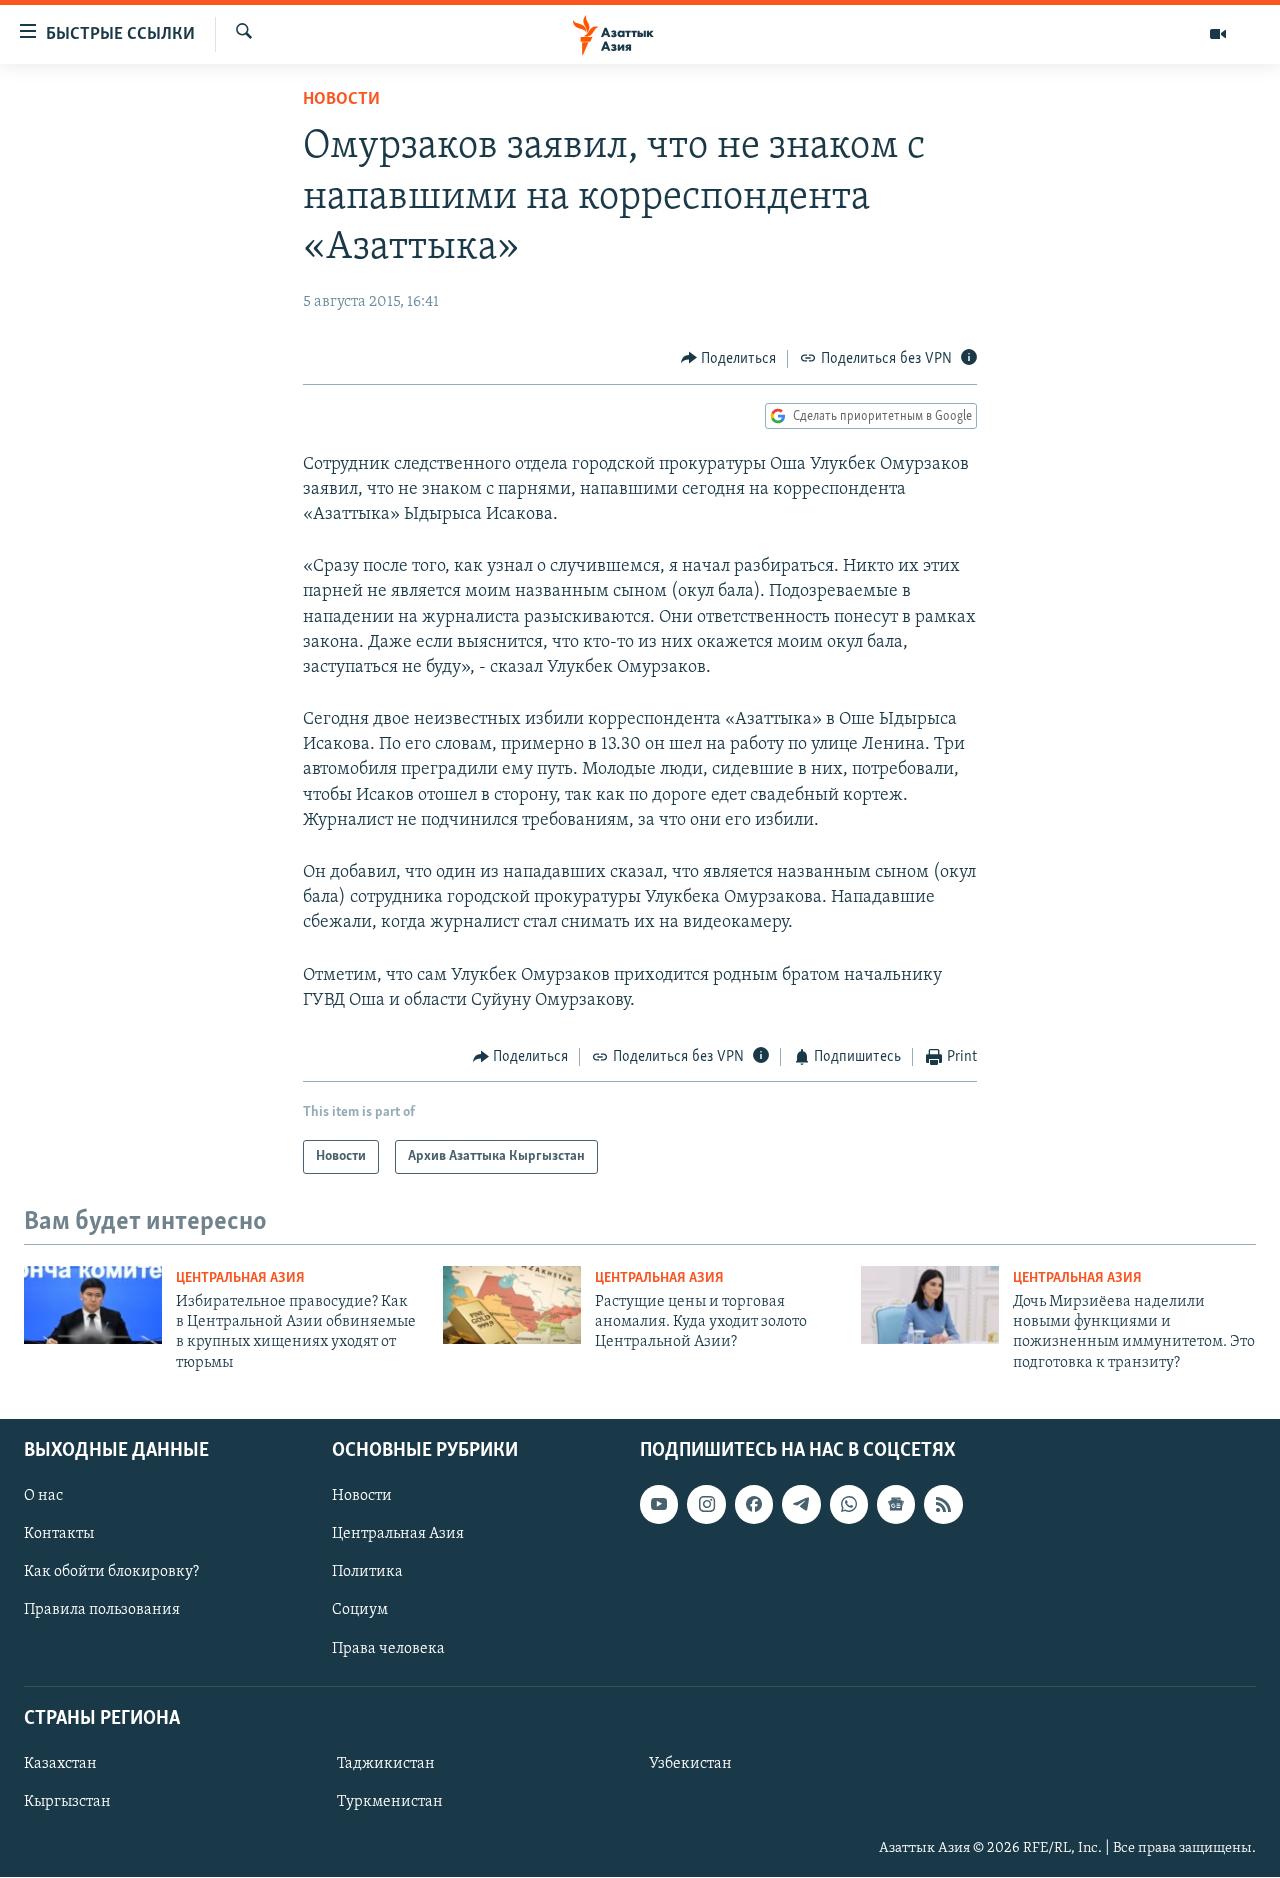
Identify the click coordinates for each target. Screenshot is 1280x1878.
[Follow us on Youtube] (659, 1504)
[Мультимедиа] (1218, 34)
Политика (367, 1573)
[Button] (729, 359)
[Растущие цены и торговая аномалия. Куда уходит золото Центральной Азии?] (512, 1305)
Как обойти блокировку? (111, 1573)
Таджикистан (386, 1764)
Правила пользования (102, 1611)
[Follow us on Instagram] (706, 1504)
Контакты (59, 1535)
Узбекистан (690, 1764)
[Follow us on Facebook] (754, 1504)
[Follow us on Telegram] (801, 1504)
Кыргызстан (67, 1802)
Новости (341, 100)
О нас (43, 1496)
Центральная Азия (240, 1278)
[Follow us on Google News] (896, 1504)
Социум (360, 1611)
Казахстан (60, 1764)
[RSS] (943, 1504)
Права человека (388, 1649)
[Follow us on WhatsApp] (849, 1504)
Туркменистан (390, 1802)
